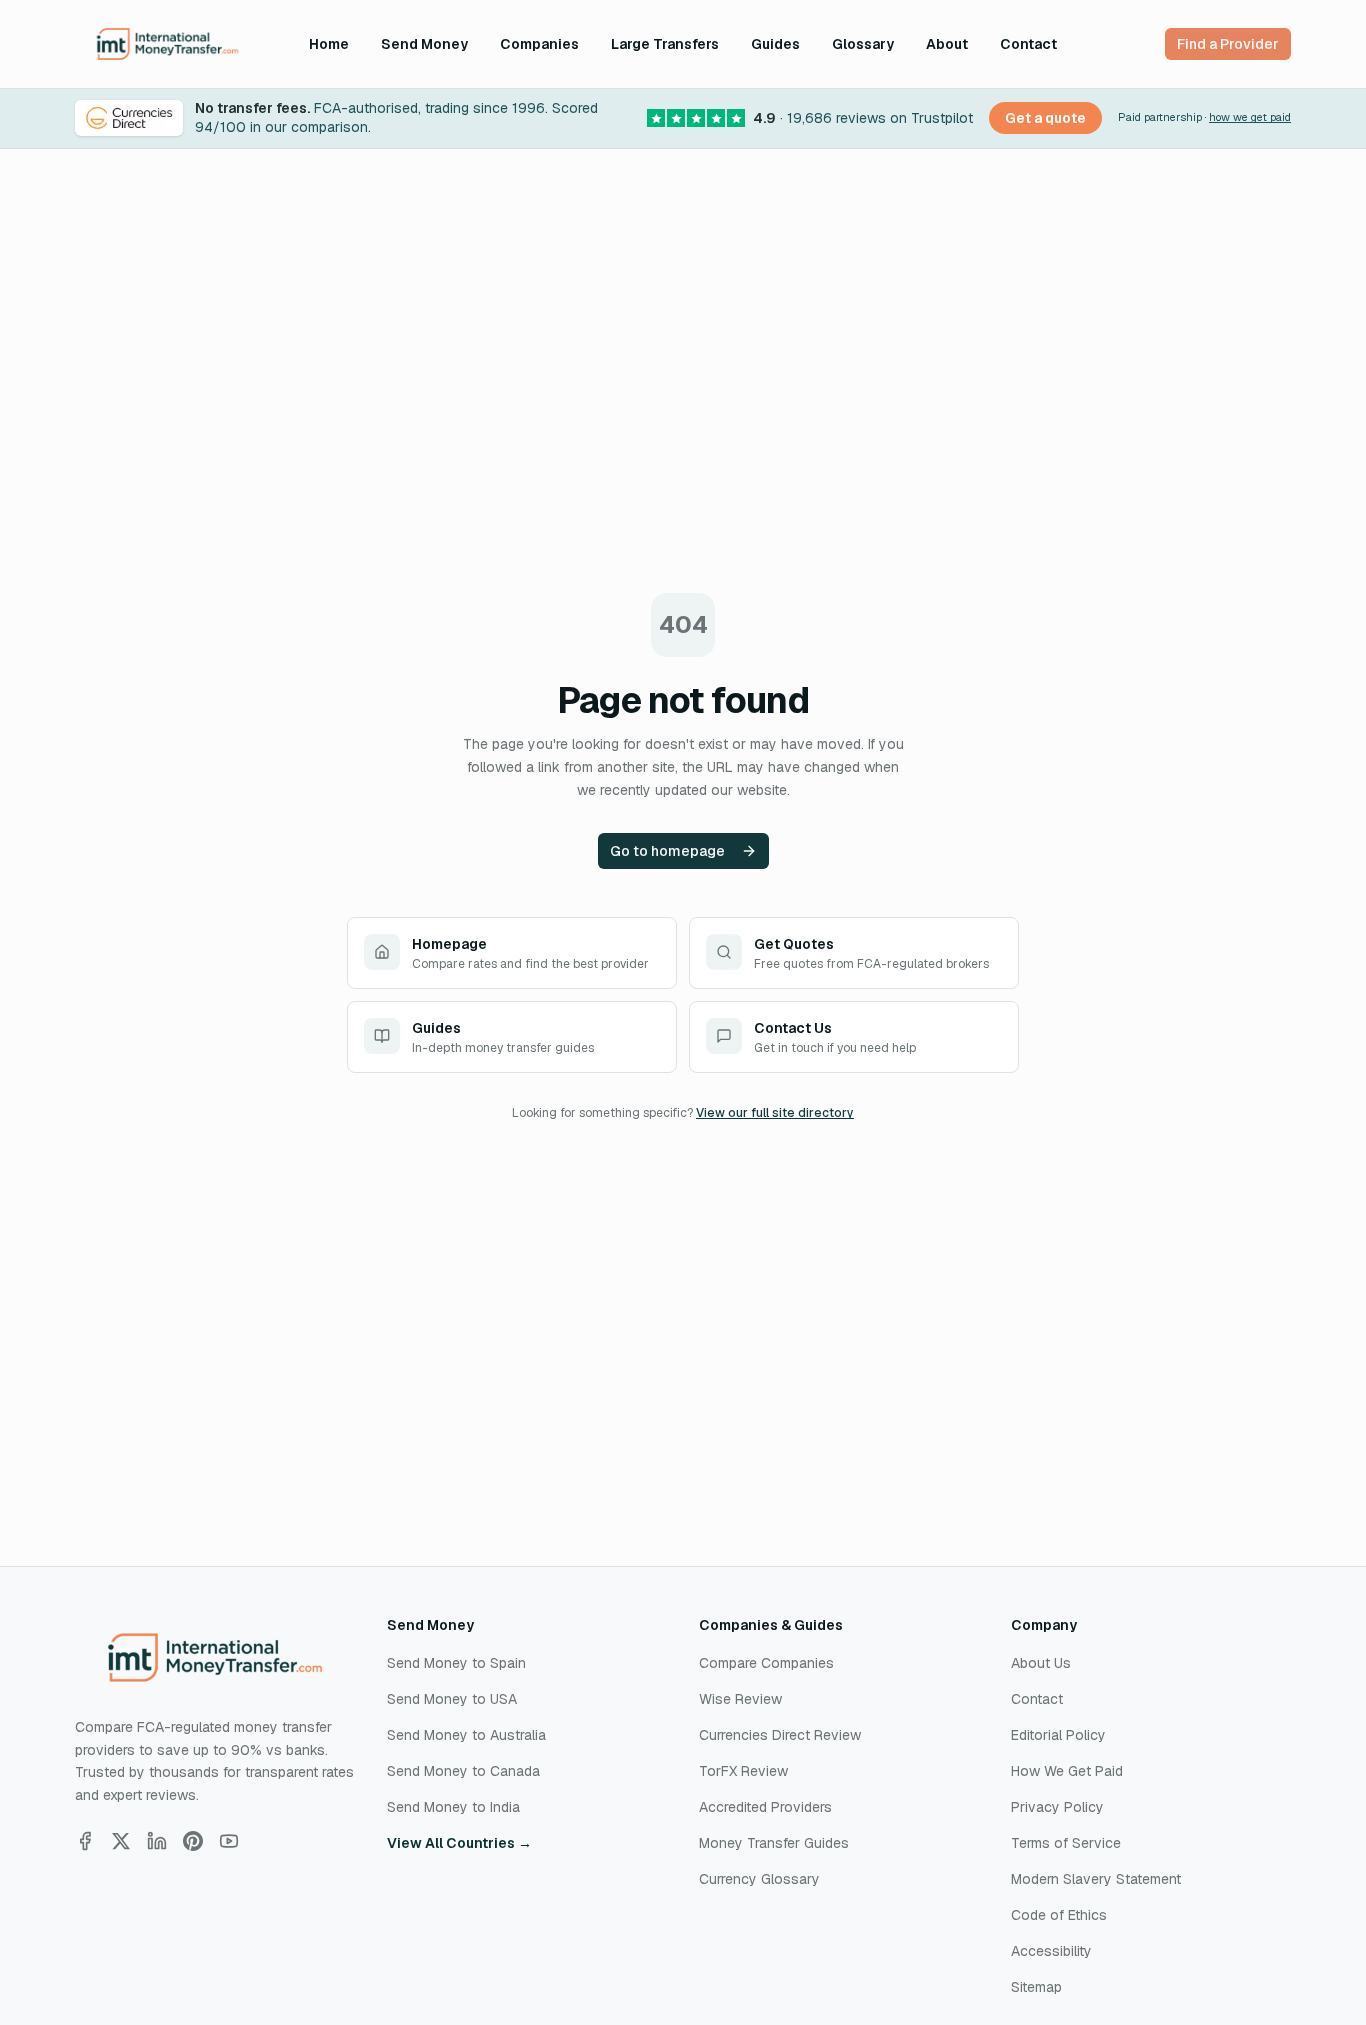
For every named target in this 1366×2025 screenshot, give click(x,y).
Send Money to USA (452, 1699)
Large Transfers (665, 44)
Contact (1028, 44)
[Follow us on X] (121, 1841)
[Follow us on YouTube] (229, 1841)
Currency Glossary (759, 1879)
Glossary (863, 44)
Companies (539, 44)
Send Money (424, 44)
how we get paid (1250, 117)
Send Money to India (453, 1807)
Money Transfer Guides (774, 1843)
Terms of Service (1066, 1843)
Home (329, 44)
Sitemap (1036, 1987)
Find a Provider (1228, 44)
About (947, 44)
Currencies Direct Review (780, 1735)
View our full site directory (775, 1113)
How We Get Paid (1067, 1771)
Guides (775, 44)
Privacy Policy (1057, 1807)
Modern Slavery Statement (1096, 1879)
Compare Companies (766, 1663)
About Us (1041, 1663)
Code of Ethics (1059, 1915)
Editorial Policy (1058, 1735)
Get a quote (1045, 118)
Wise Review (740, 1699)
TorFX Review (743, 1771)
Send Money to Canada (463, 1771)
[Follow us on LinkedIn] (157, 1841)
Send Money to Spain (456, 1663)
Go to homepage (667, 851)
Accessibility (1051, 1951)
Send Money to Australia (466, 1735)
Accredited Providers (765, 1807)
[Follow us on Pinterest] (193, 1841)
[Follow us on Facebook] (85, 1841)
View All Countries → (459, 1843)
